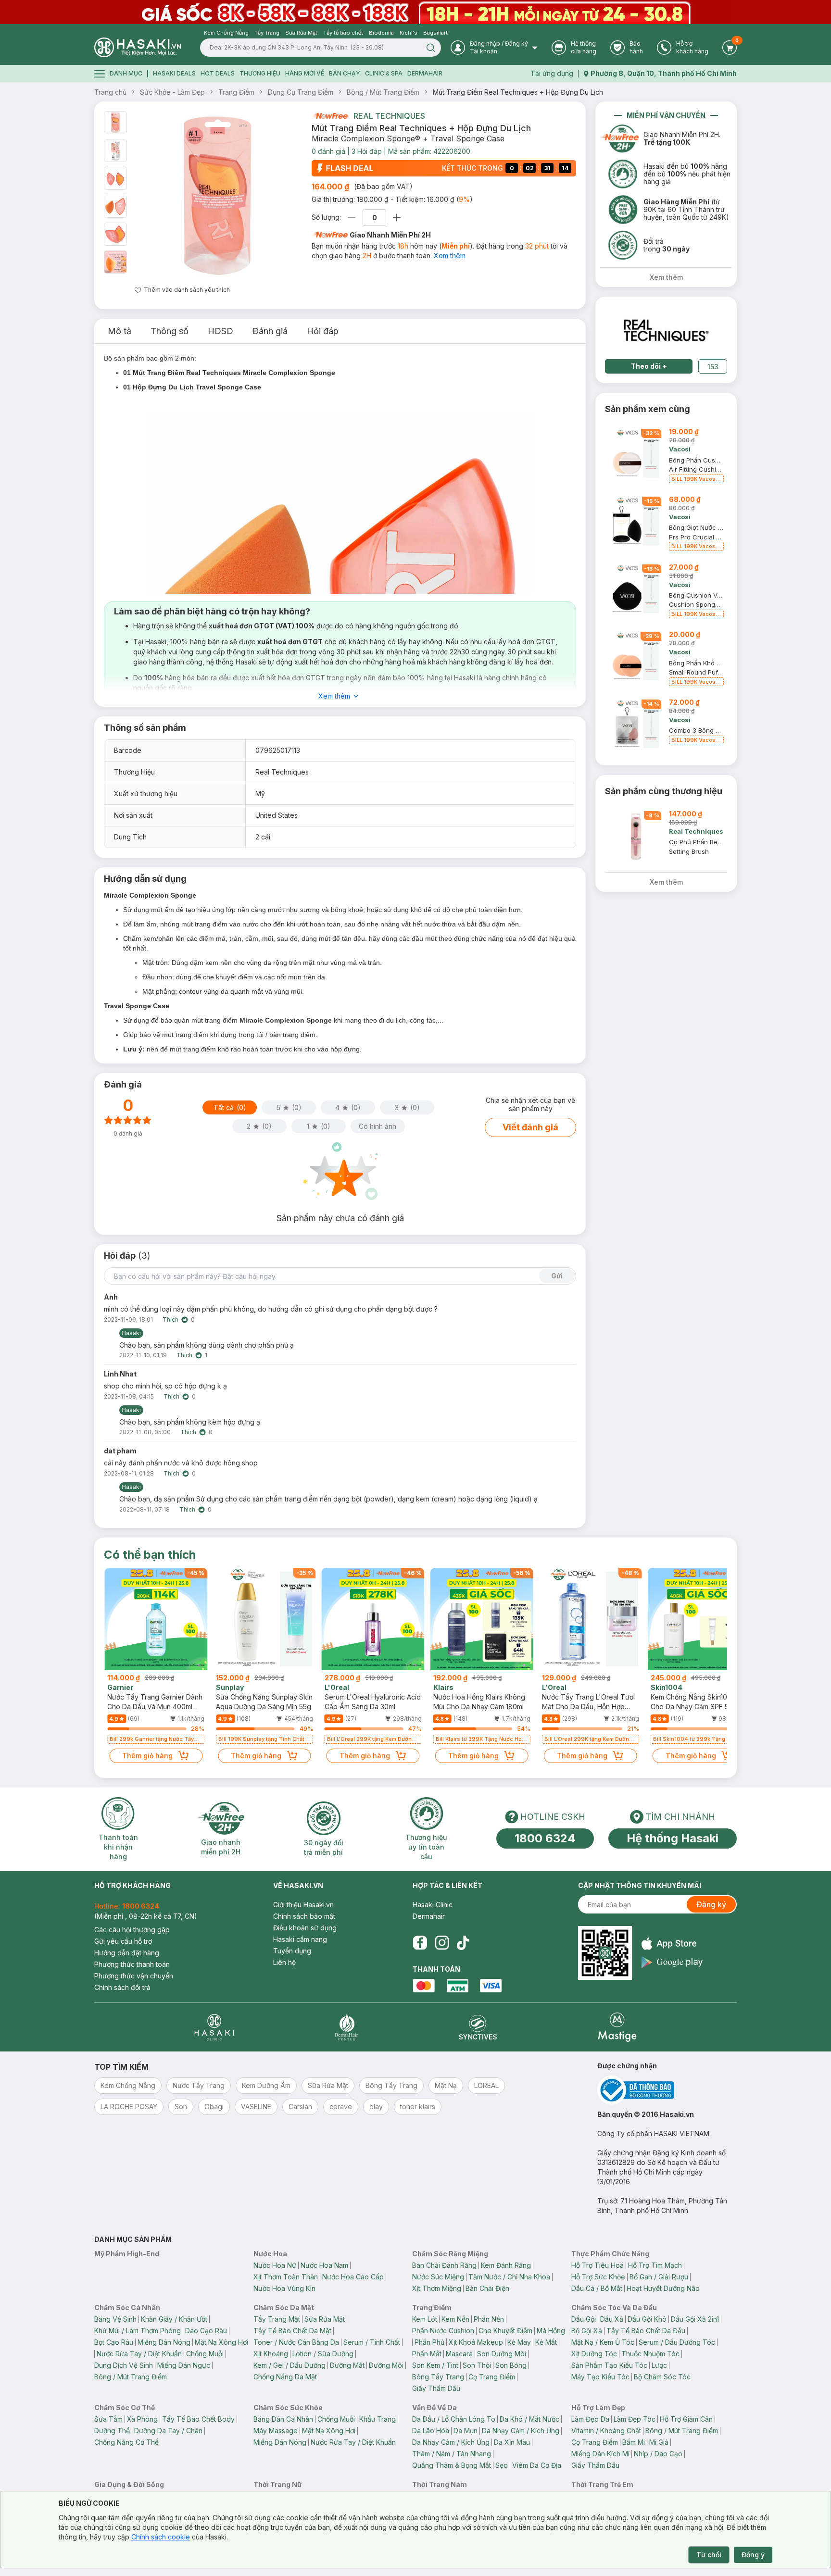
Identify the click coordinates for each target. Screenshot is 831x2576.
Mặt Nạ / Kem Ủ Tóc (603, 2342)
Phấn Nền (489, 2319)
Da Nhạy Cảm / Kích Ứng (521, 2431)
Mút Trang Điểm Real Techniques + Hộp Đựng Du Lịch (518, 92)
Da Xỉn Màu (512, 2442)
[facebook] (420, 1943)
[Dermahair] (346, 2027)
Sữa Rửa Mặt (325, 2319)
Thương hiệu (260, 73)
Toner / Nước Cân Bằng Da (296, 2342)
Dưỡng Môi (386, 2365)
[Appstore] (672, 1944)
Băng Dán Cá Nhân (283, 2419)
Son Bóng (511, 2365)
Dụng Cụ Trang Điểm (301, 92)
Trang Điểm (236, 92)
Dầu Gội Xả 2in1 (695, 2319)
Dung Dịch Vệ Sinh (124, 2365)
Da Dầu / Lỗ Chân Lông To (454, 2419)
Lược (659, 2365)
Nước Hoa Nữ (275, 2265)
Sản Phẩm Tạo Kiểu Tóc (609, 2365)
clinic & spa (384, 73)
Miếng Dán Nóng (164, 2342)
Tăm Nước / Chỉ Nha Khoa (509, 2277)
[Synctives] (478, 2027)
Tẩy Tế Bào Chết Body (198, 2419)
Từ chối (709, 2555)
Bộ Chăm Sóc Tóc (662, 2377)
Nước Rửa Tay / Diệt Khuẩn (139, 2354)
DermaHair (425, 73)
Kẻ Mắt (546, 2342)
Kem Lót (425, 2319)
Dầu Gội (584, 2319)
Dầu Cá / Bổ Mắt (597, 2288)
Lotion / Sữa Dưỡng (323, 2354)
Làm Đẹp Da (590, 2419)
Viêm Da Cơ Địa (537, 2465)
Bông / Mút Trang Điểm (383, 92)
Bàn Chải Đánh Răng (444, 2265)
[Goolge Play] (672, 1962)
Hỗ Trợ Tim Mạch (655, 2265)
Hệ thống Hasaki (673, 1838)
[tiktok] (463, 1943)
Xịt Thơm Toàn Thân (286, 2277)
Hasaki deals (174, 73)
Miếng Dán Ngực (184, 2365)
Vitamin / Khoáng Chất (606, 2431)
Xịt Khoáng (271, 2354)
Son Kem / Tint (435, 2365)
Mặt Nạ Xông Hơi (221, 2342)
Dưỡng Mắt (347, 2365)
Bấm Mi (634, 2442)
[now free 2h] (330, 116)
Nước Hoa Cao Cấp (353, 2277)
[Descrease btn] (352, 218)
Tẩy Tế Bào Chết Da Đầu (646, 2331)
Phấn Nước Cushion (443, 2331)
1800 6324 (545, 1838)
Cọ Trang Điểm (492, 2377)
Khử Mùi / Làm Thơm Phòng (138, 2331)
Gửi (557, 1276)
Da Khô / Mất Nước (529, 2419)
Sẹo (502, 2465)
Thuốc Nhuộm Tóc (650, 2354)
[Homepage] (138, 47)
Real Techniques (389, 116)
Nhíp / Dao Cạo (658, 2454)
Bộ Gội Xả (587, 2331)
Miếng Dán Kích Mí (600, 2454)
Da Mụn (466, 2431)
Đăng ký (711, 1904)
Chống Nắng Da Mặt (285, 2377)
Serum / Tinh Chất (372, 2342)
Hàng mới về (305, 73)
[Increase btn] (397, 218)
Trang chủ (110, 92)
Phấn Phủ (429, 2342)
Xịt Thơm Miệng (437, 2288)
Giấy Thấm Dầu (436, 2388)
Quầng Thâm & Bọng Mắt (452, 2465)
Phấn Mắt (427, 2354)
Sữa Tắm (108, 2419)
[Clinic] (214, 2027)
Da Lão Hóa (431, 2431)
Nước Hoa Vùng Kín (284, 2288)
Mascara (459, 2354)
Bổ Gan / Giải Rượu (659, 2277)
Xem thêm (450, 256)
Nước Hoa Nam (324, 2265)
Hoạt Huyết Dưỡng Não (663, 2288)
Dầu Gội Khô (647, 2319)
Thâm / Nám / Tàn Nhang (452, 2454)
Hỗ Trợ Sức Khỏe (598, 2277)
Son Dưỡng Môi (502, 2354)
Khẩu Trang (378, 2419)
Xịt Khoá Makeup (476, 2342)
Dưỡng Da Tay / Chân (168, 2431)
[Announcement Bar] (415, 12)
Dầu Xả (612, 2319)
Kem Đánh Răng (506, 2265)
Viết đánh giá (530, 1127)
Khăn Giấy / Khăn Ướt (174, 2319)
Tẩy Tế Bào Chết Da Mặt (292, 2331)
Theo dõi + (649, 366)
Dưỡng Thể (112, 2431)
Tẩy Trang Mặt (277, 2319)
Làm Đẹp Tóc (635, 2419)
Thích (170, 1319)
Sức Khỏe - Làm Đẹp (172, 92)
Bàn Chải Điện (487, 2288)
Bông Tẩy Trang (438, 2377)
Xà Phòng (142, 2419)
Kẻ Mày (519, 2342)
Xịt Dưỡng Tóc (594, 2354)
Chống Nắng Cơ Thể (126, 2442)
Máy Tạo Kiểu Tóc (600, 2377)
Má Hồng (551, 2331)
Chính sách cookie (161, 2537)
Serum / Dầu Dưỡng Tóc (677, 2342)
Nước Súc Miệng (438, 2277)
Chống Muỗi (205, 2354)
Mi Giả (659, 2442)
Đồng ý (753, 2555)
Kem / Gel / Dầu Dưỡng (290, 2365)
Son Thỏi (477, 2365)
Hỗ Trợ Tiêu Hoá (598, 2265)
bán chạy (345, 73)
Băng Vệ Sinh (115, 2319)
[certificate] (667, 2090)
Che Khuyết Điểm (505, 2331)
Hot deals (218, 73)
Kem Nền (455, 2319)
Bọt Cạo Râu (114, 2342)
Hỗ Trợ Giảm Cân (686, 2419)
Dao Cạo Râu (206, 2331)
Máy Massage (276, 2431)
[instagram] (442, 1943)
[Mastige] (617, 2027)
